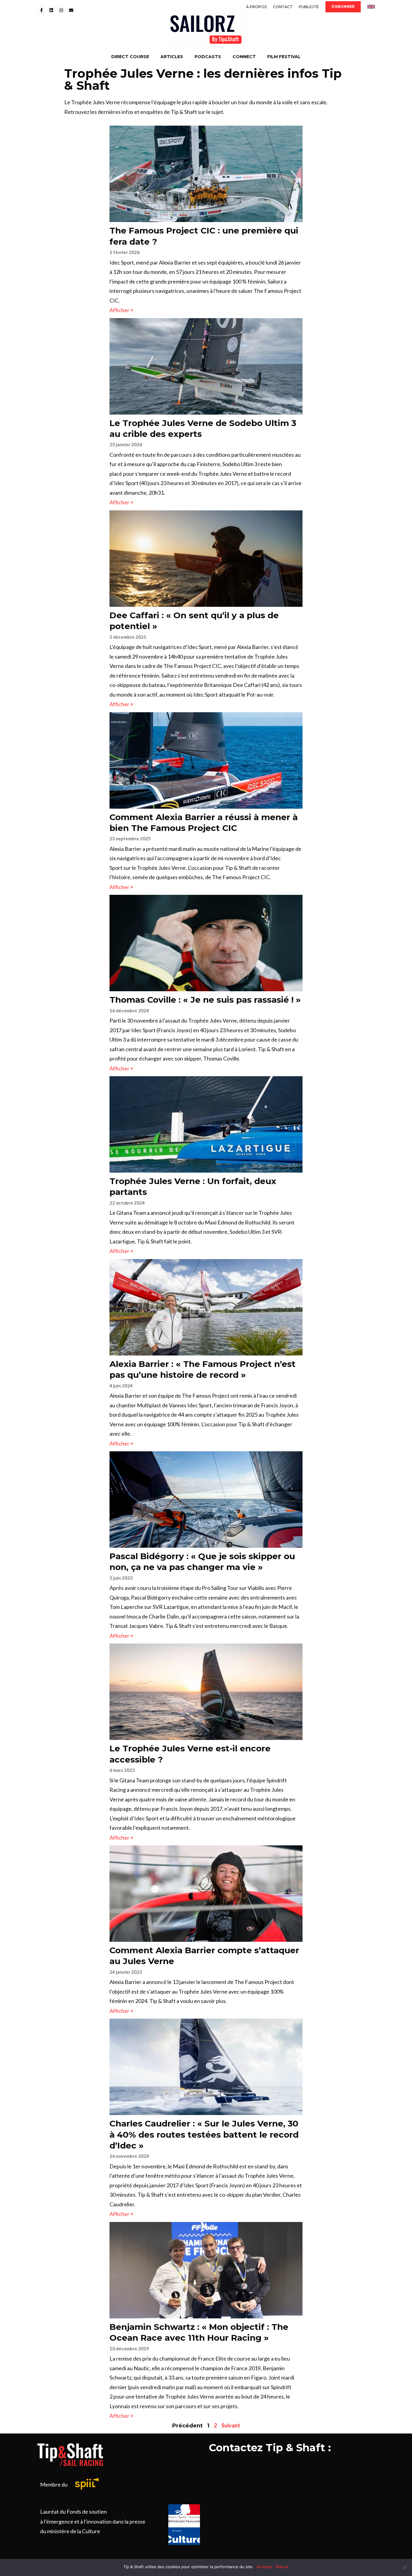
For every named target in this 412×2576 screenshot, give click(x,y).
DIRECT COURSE (130, 57)
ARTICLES (172, 57)
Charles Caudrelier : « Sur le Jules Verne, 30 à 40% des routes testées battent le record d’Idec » (204, 2134)
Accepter (265, 2567)
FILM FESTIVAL (284, 57)
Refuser (282, 2567)
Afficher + (122, 310)
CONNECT (244, 57)
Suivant (231, 2425)
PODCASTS (208, 57)
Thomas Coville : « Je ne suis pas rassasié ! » (205, 1000)
